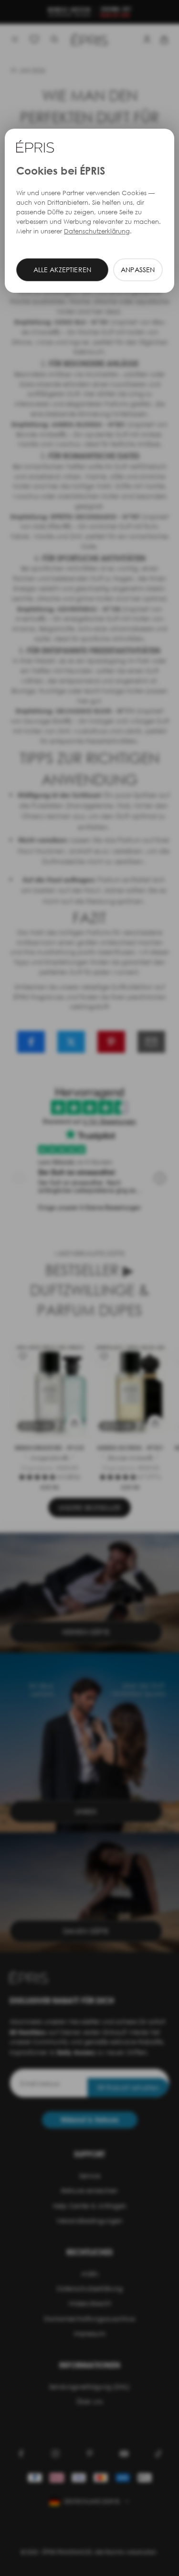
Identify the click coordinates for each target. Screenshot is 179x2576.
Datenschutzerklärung (97, 231)
